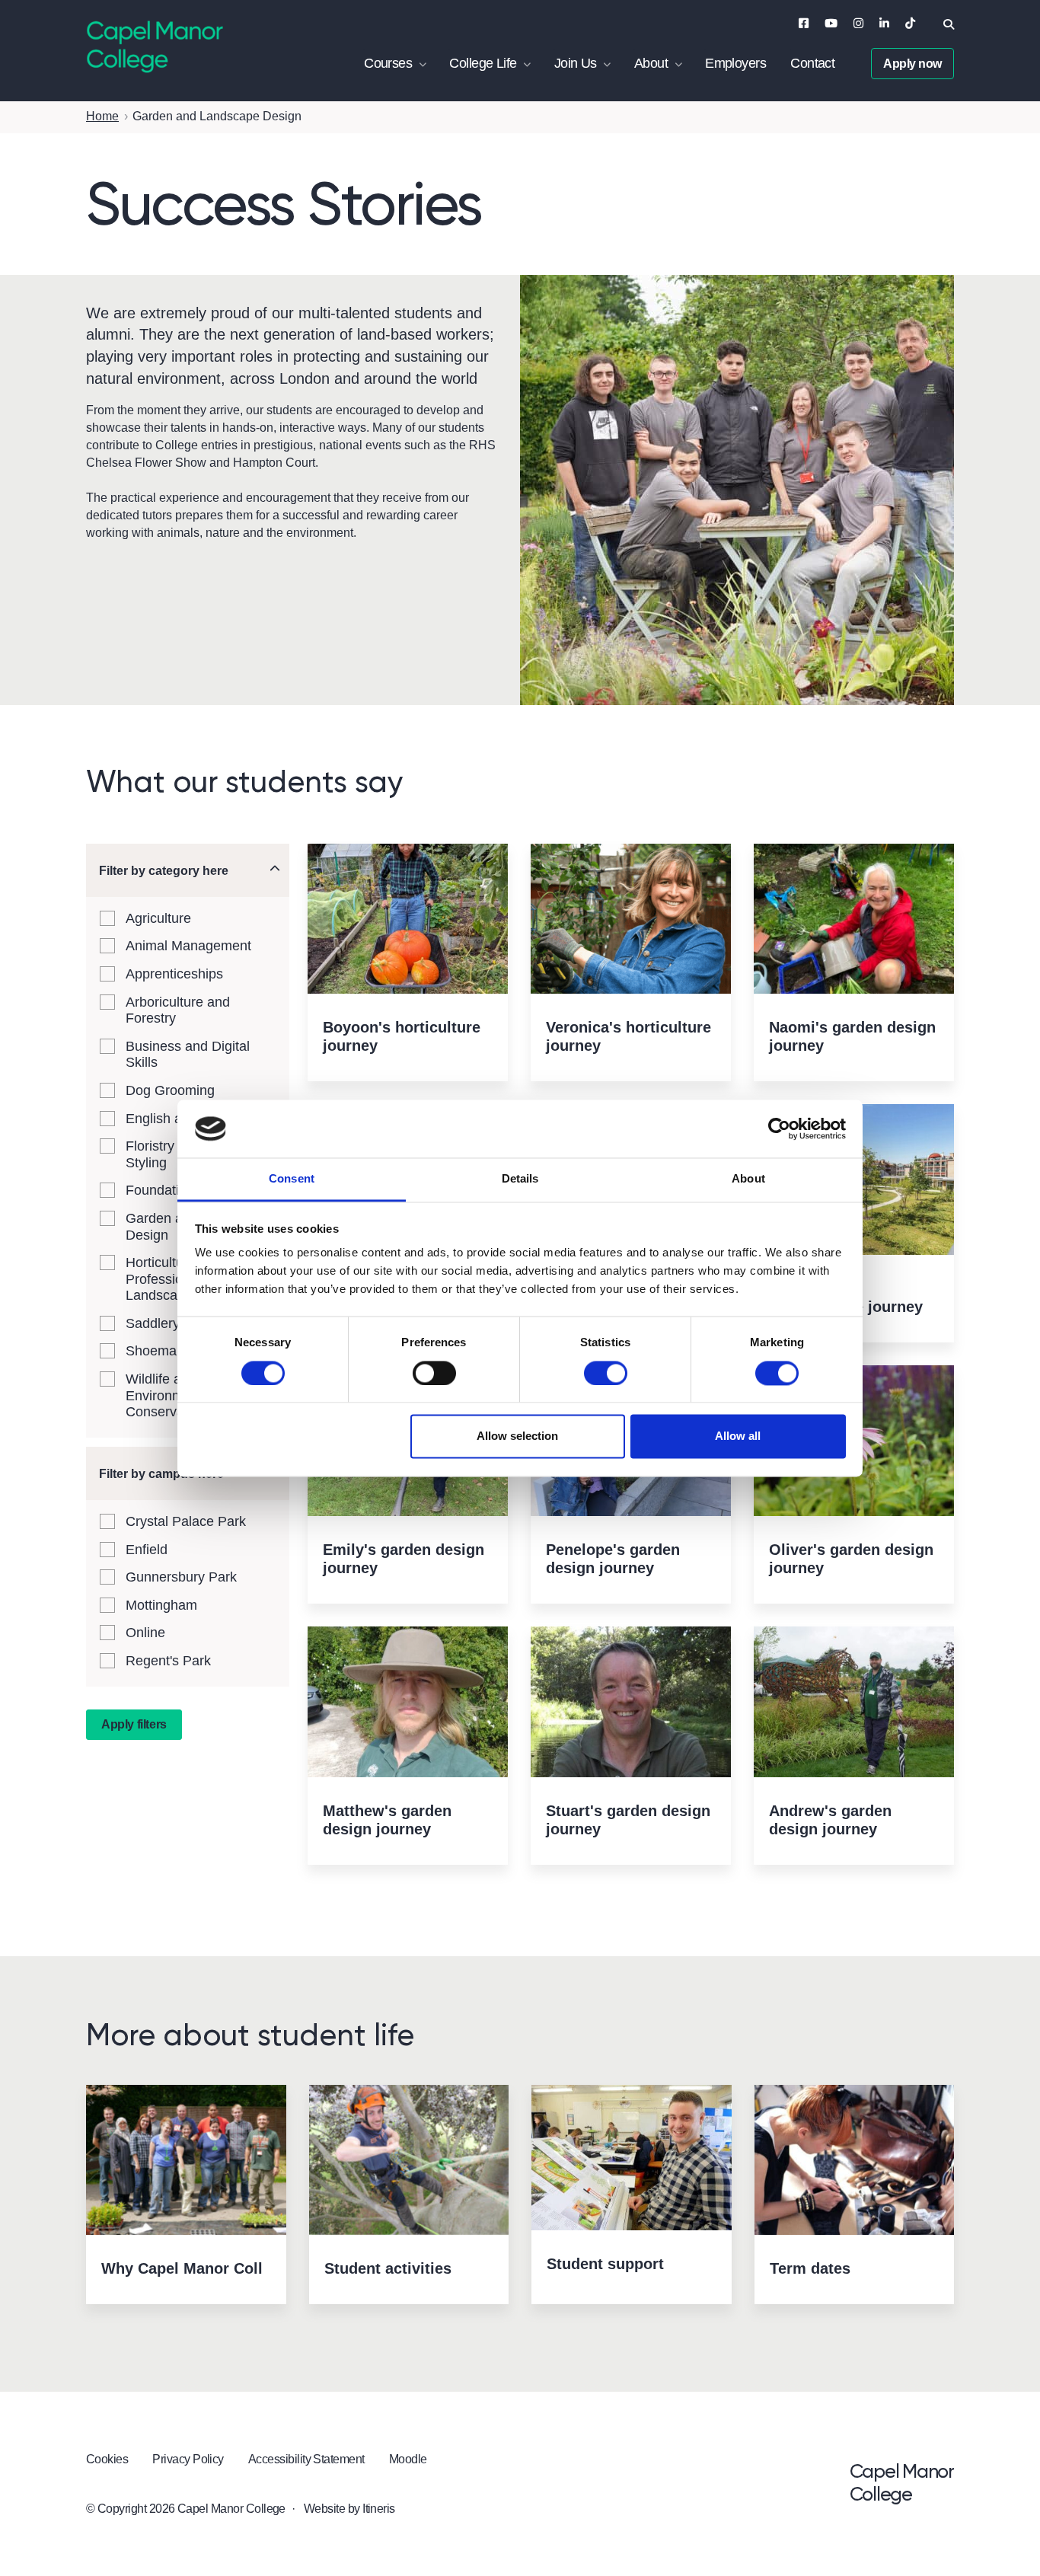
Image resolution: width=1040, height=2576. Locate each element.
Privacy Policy (188, 2459)
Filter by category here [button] (164, 871)
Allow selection (517, 1436)
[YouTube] (831, 23)
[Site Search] (949, 24)
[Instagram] (858, 23)
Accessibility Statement (306, 2459)
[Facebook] (804, 23)
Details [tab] (520, 1179)
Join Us (576, 63)
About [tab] (748, 1179)
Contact (812, 63)
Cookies (107, 2459)
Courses (388, 63)
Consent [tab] (292, 1179)
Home (102, 116)
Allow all (738, 1436)
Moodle (408, 2459)
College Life (483, 63)
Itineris (379, 2509)
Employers (735, 63)
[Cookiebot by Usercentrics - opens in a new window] (779, 1128)
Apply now (912, 64)
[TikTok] (910, 23)
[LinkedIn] (884, 23)
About (651, 63)
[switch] (434, 1373)
